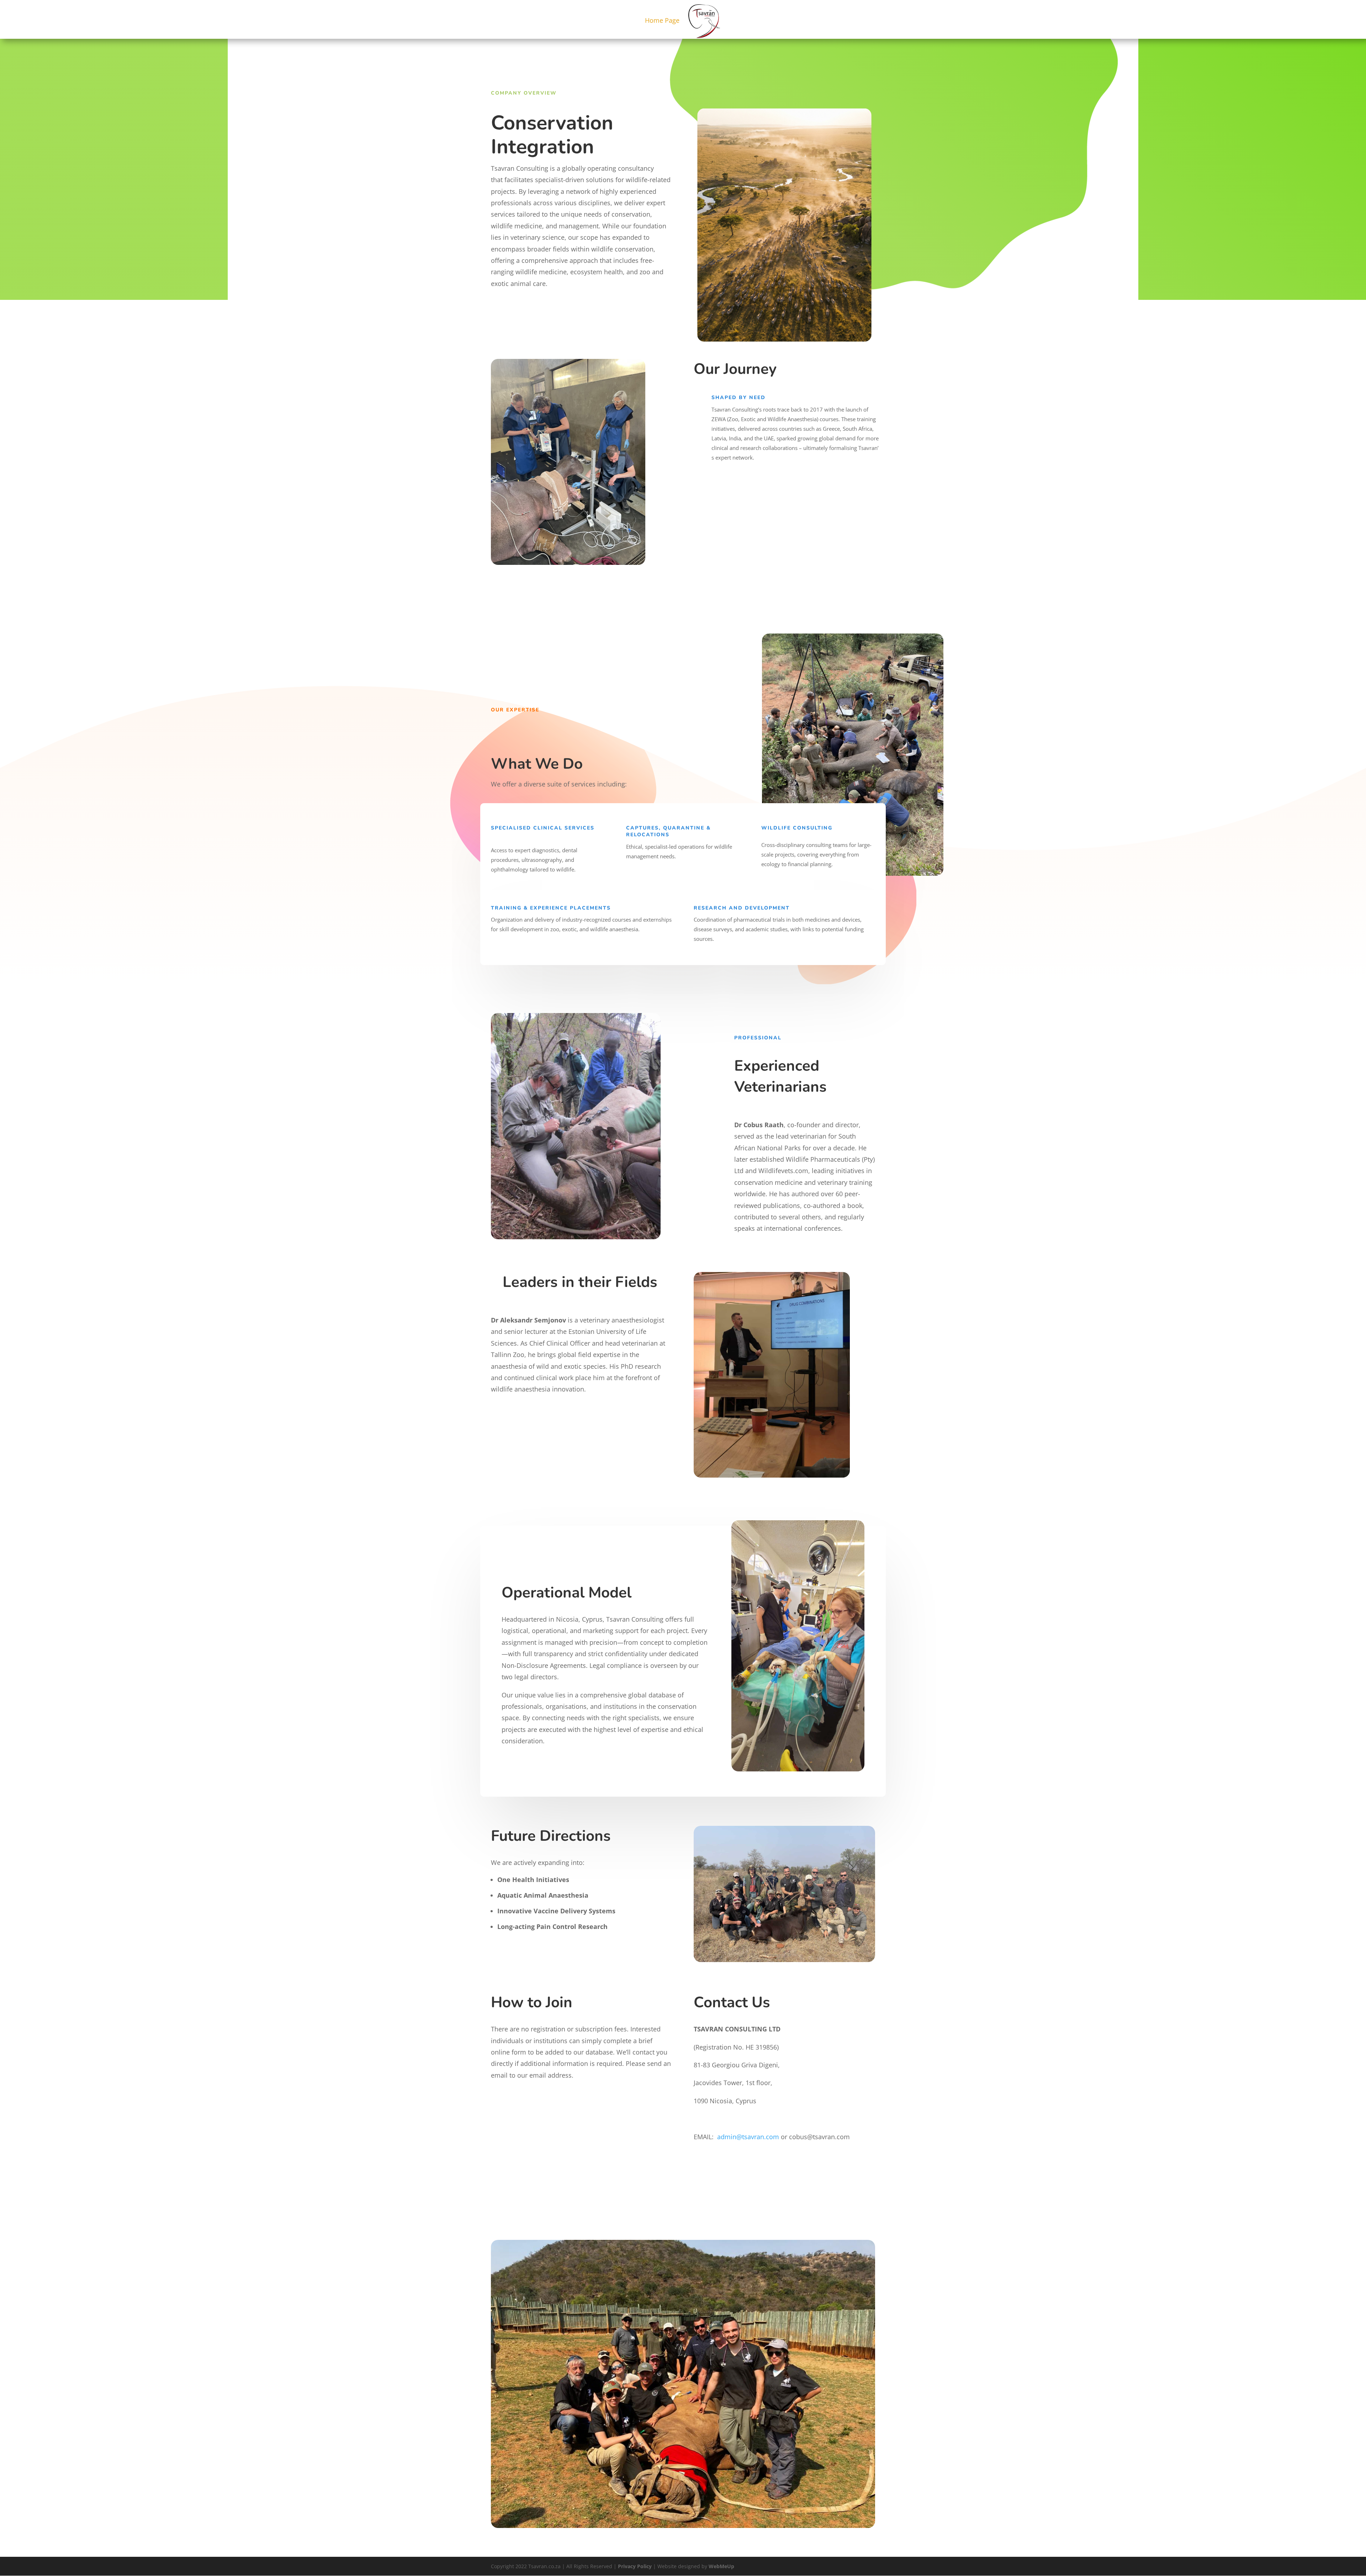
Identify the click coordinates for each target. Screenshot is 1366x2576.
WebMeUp (721, 2566)
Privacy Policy (635, 2566)
